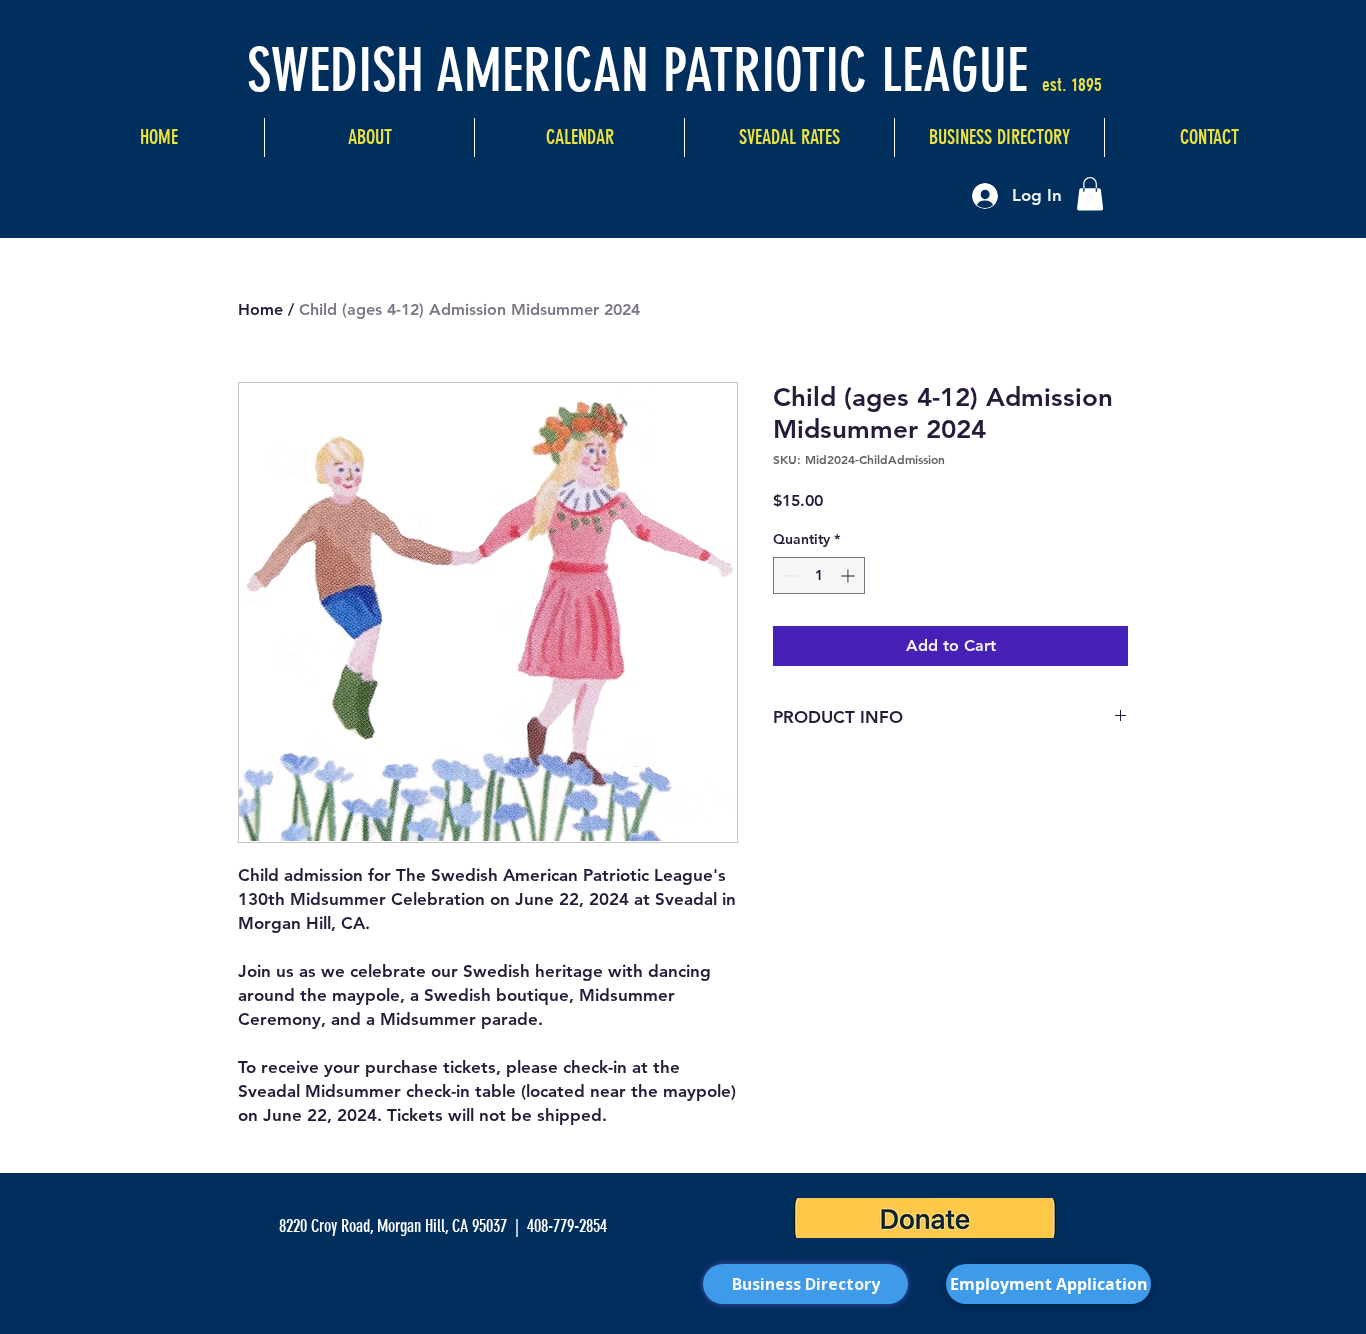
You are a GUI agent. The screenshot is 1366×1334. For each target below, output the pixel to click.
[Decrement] (788, 575)
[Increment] (849, 575)
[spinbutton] (819, 575)
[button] (1090, 193)
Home (260, 309)
